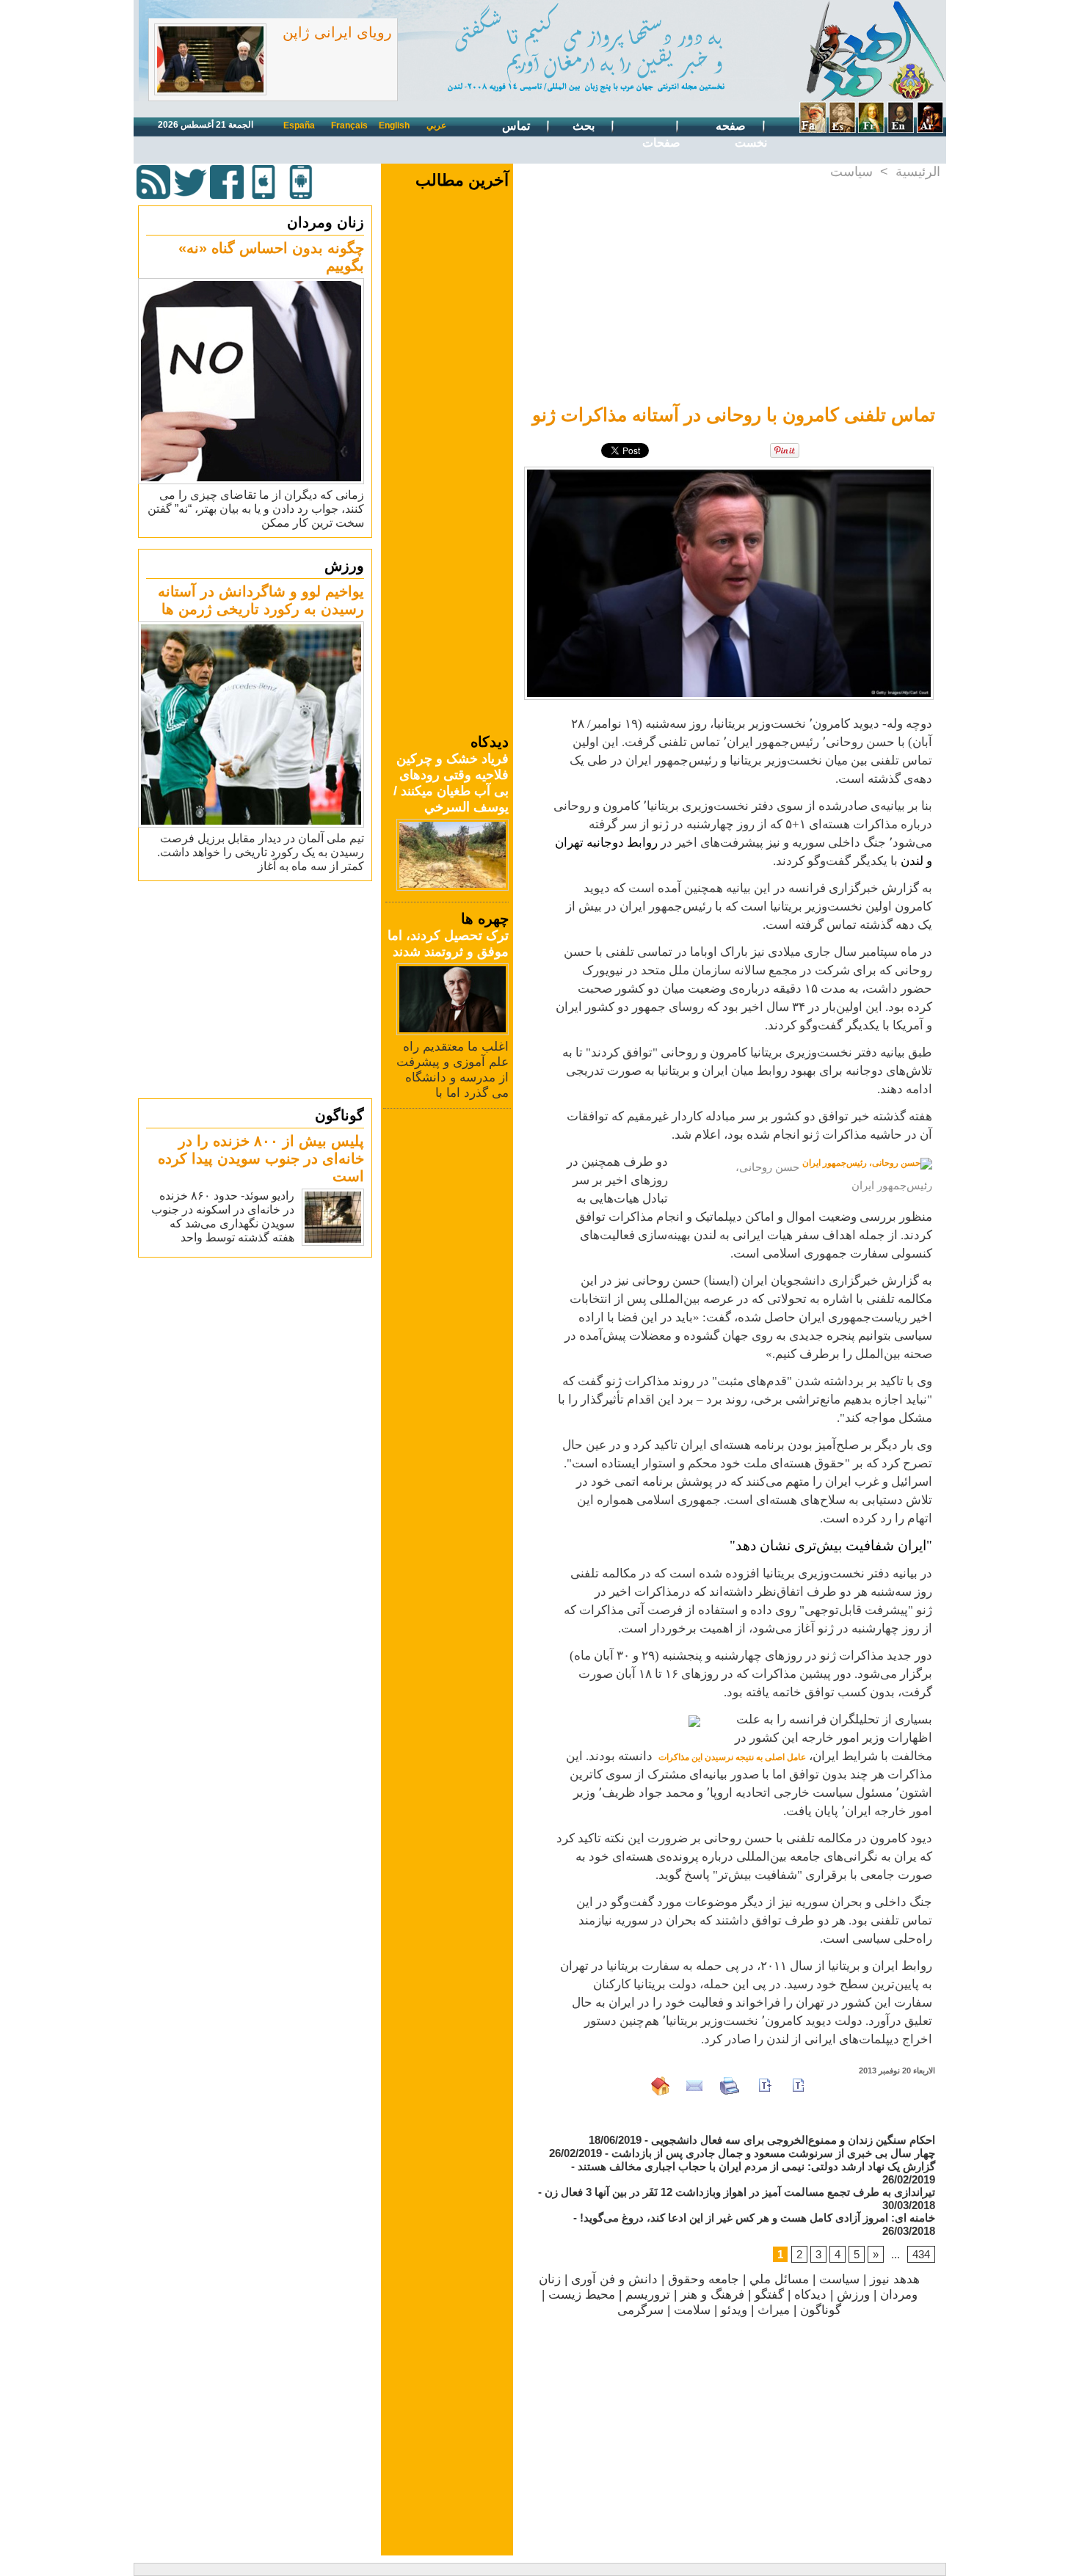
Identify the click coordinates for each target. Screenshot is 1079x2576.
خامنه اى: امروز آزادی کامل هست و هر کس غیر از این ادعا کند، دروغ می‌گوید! (758, 2218)
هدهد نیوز (895, 2279)
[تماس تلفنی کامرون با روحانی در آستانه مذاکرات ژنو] (729, 471)
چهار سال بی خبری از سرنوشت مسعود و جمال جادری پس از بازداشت (773, 2153)
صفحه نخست (741, 134)
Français (349, 125)
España (299, 125)
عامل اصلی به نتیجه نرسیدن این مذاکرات (732, 1757)
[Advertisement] (257, 989)
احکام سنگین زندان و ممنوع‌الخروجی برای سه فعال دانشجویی (793, 2140)
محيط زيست (582, 2295)
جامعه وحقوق (704, 2279)
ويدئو (734, 2310)
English (394, 125)
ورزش (344, 566)
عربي (436, 125)
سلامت (692, 2310)
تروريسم (648, 2295)
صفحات (661, 143)
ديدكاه (810, 2295)
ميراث (774, 2310)
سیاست (851, 172)
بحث (585, 126)
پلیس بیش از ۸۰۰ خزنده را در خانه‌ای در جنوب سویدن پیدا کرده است (261, 1159)
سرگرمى (640, 2310)
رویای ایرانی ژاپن (337, 32)
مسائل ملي (779, 2279)
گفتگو (769, 2295)
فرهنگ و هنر (712, 2295)
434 (921, 2254)
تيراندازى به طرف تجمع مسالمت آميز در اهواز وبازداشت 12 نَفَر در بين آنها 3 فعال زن (740, 2192)
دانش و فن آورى (614, 2279)
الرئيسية (918, 172)
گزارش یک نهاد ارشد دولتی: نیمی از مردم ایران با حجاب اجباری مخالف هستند (756, 2166)
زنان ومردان (326, 222)
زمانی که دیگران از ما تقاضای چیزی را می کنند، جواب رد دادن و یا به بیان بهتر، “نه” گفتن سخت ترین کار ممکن (256, 509)
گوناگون (339, 1115)
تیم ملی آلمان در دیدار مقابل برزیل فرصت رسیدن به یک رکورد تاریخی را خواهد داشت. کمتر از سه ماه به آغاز (261, 852)
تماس (517, 126)
